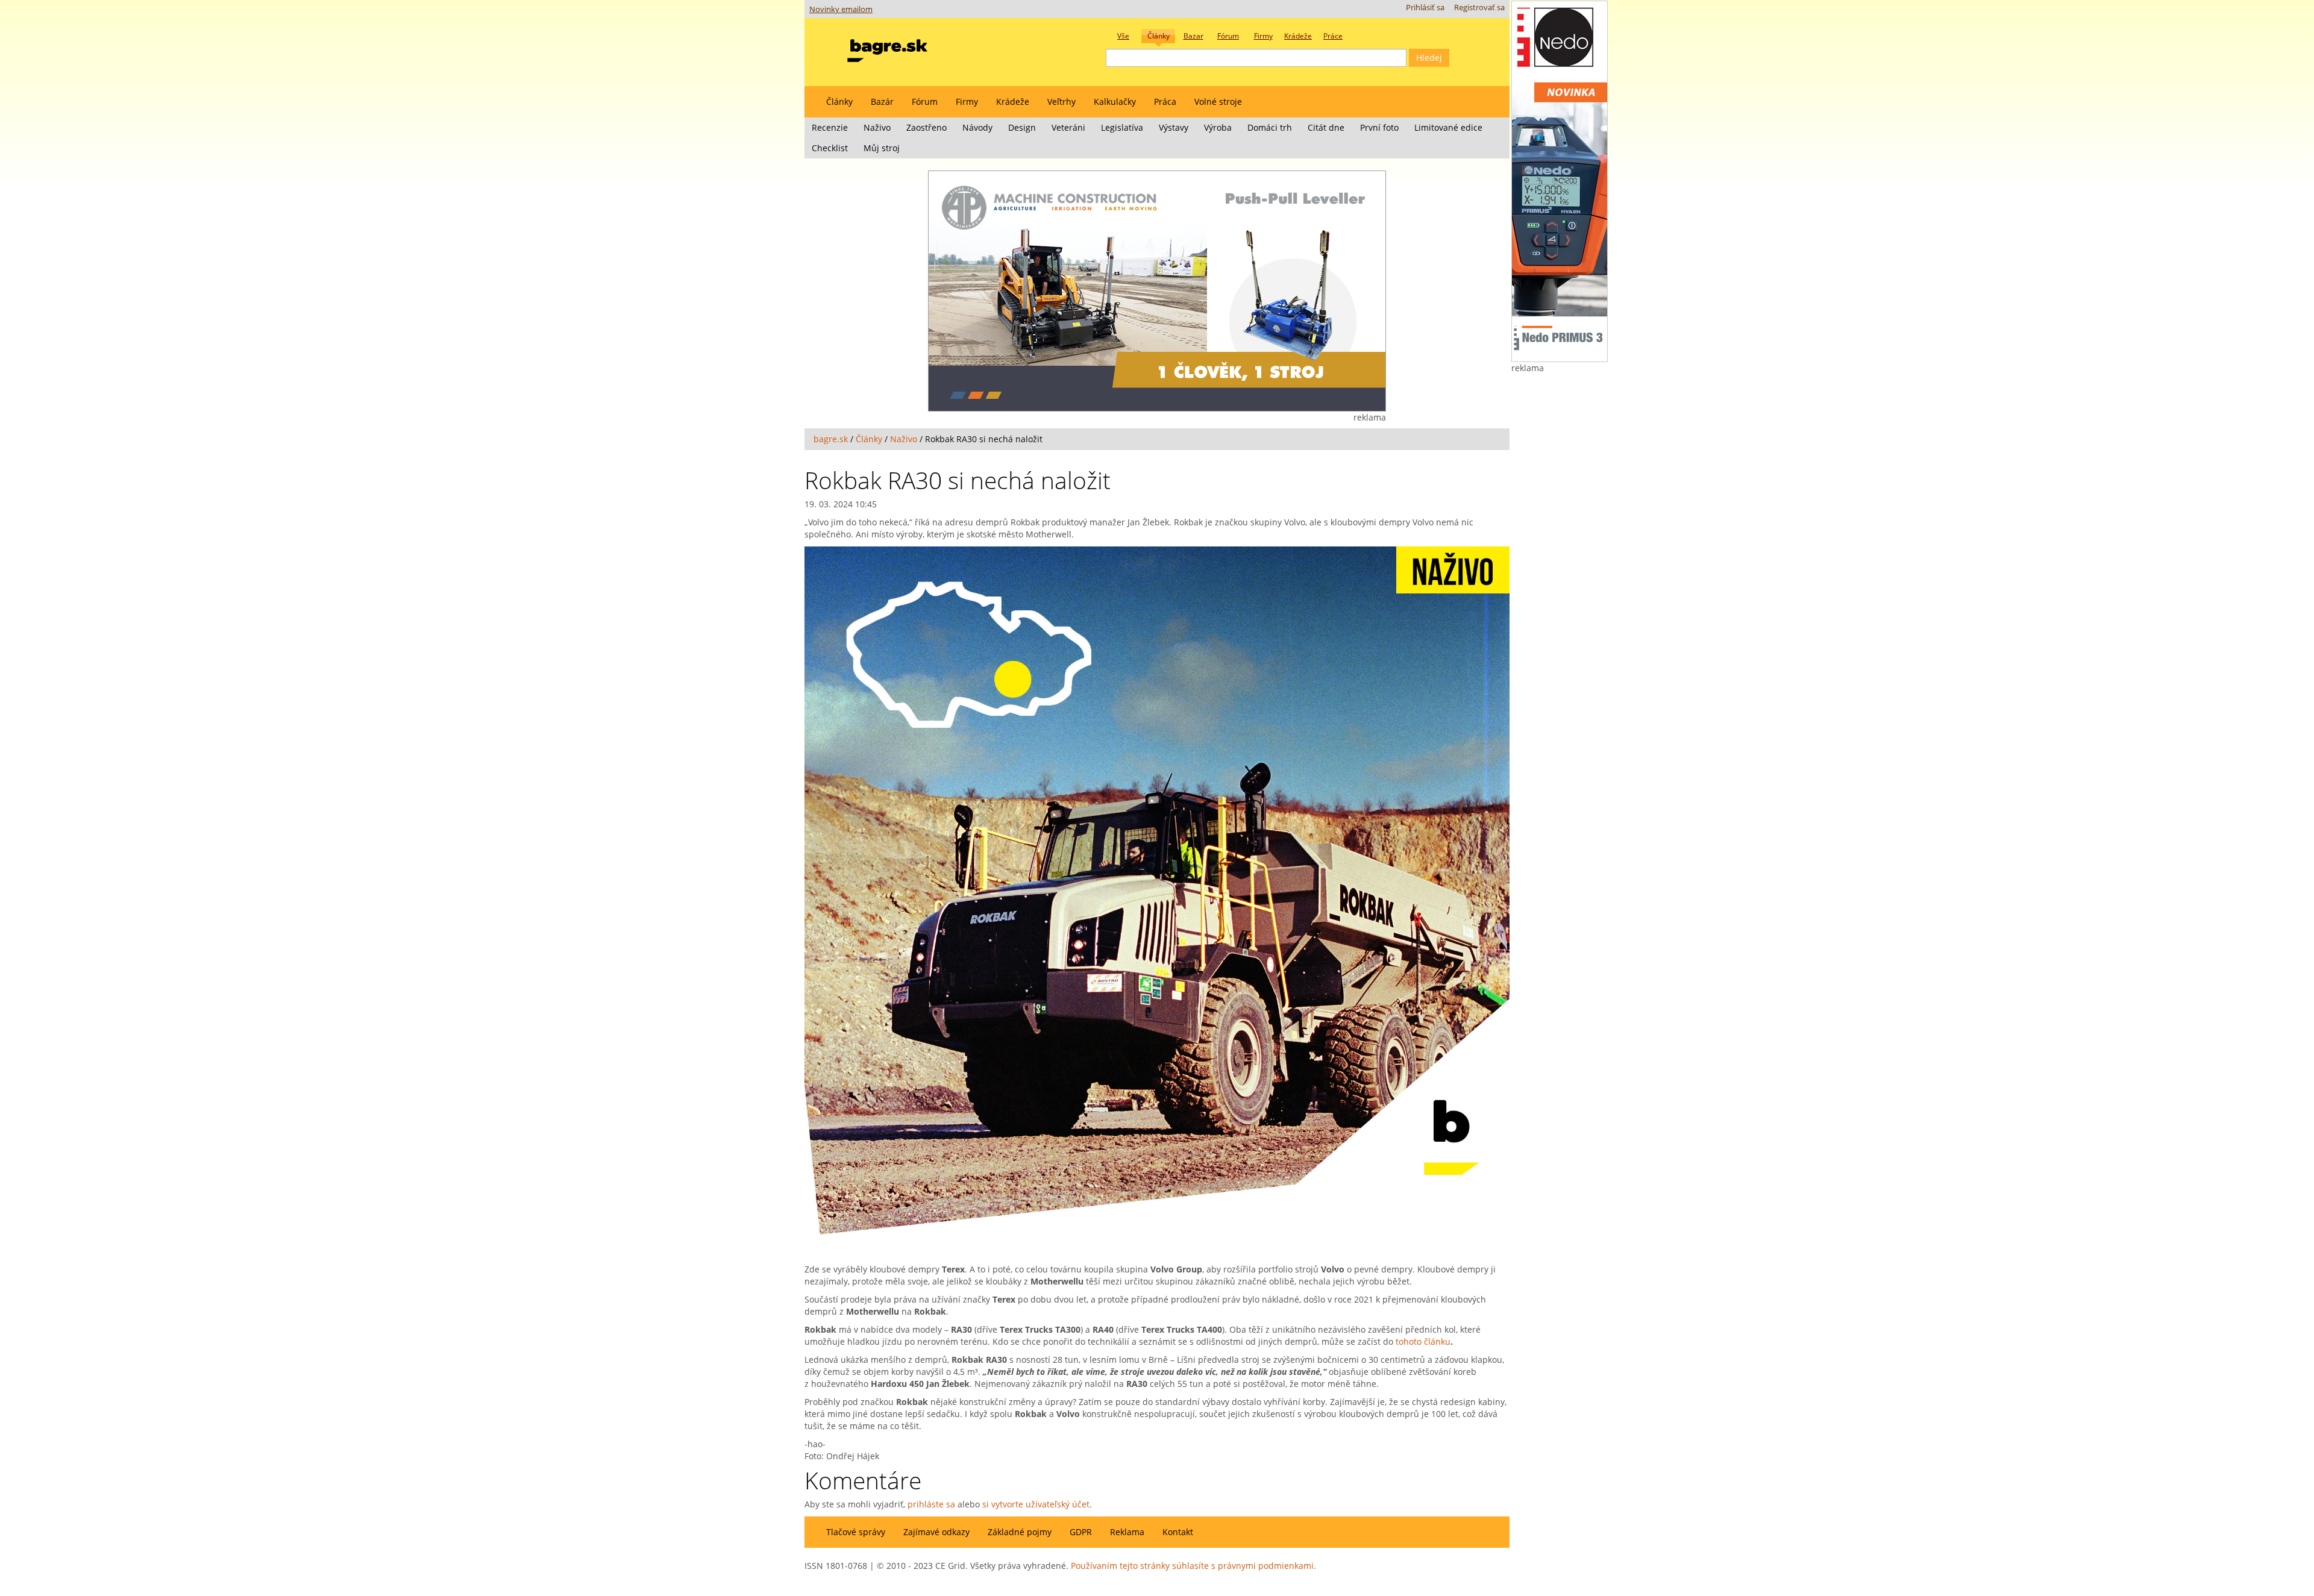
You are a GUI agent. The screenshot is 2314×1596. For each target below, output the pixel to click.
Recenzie (830, 127)
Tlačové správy (856, 1532)
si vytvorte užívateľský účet (1036, 1504)
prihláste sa (931, 1504)
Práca (1165, 102)
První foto (1379, 127)
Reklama (1127, 1532)
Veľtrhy (1061, 102)
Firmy (967, 102)
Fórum (925, 102)
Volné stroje (1218, 102)
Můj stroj (882, 148)
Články (839, 102)
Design (1022, 127)
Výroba (1218, 127)
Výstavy (1174, 127)
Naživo (877, 127)
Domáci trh (1270, 127)
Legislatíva (1122, 127)
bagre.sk (831, 439)
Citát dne (1326, 127)
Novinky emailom (841, 9)
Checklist (830, 148)
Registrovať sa (1479, 8)
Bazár (882, 102)
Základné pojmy (1020, 1532)
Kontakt (1178, 1532)
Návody (977, 127)
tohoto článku (1423, 1341)
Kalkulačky (1115, 102)
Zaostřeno (927, 127)
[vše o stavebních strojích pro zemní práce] (887, 48)
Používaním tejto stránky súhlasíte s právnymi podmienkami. (1193, 1566)
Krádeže (1013, 102)
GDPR (1081, 1532)
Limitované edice (1448, 127)
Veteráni (1068, 127)
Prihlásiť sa (1425, 8)
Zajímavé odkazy (936, 1532)
